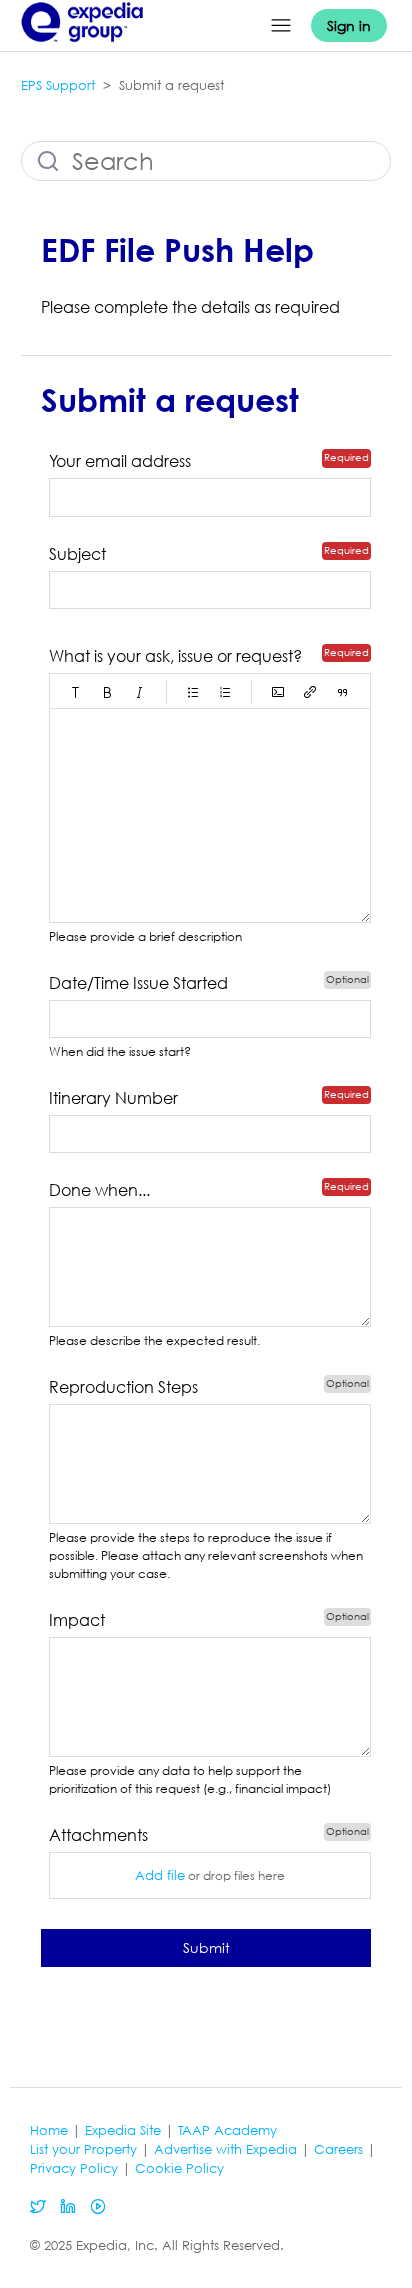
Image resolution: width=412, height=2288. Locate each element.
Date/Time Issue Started (138, 983)
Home (49, 2130)
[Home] (82, 46)
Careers (338, 2149)
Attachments (136, 1835)
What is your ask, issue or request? (175, 656)
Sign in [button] (349, 25)
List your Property (83, 2149)
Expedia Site (123, 2130)
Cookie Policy (179, 2168)
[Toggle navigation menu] (281, 26)
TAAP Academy (227, 2130)
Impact (77, 1620)
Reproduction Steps (123, 1387)
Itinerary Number (113, 1098)
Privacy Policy (74, 2168)
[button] (76, 692)
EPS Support (58, 85)
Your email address (120, 461)
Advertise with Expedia (225, 2149)
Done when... (99, 1190)
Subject (77, 554)
